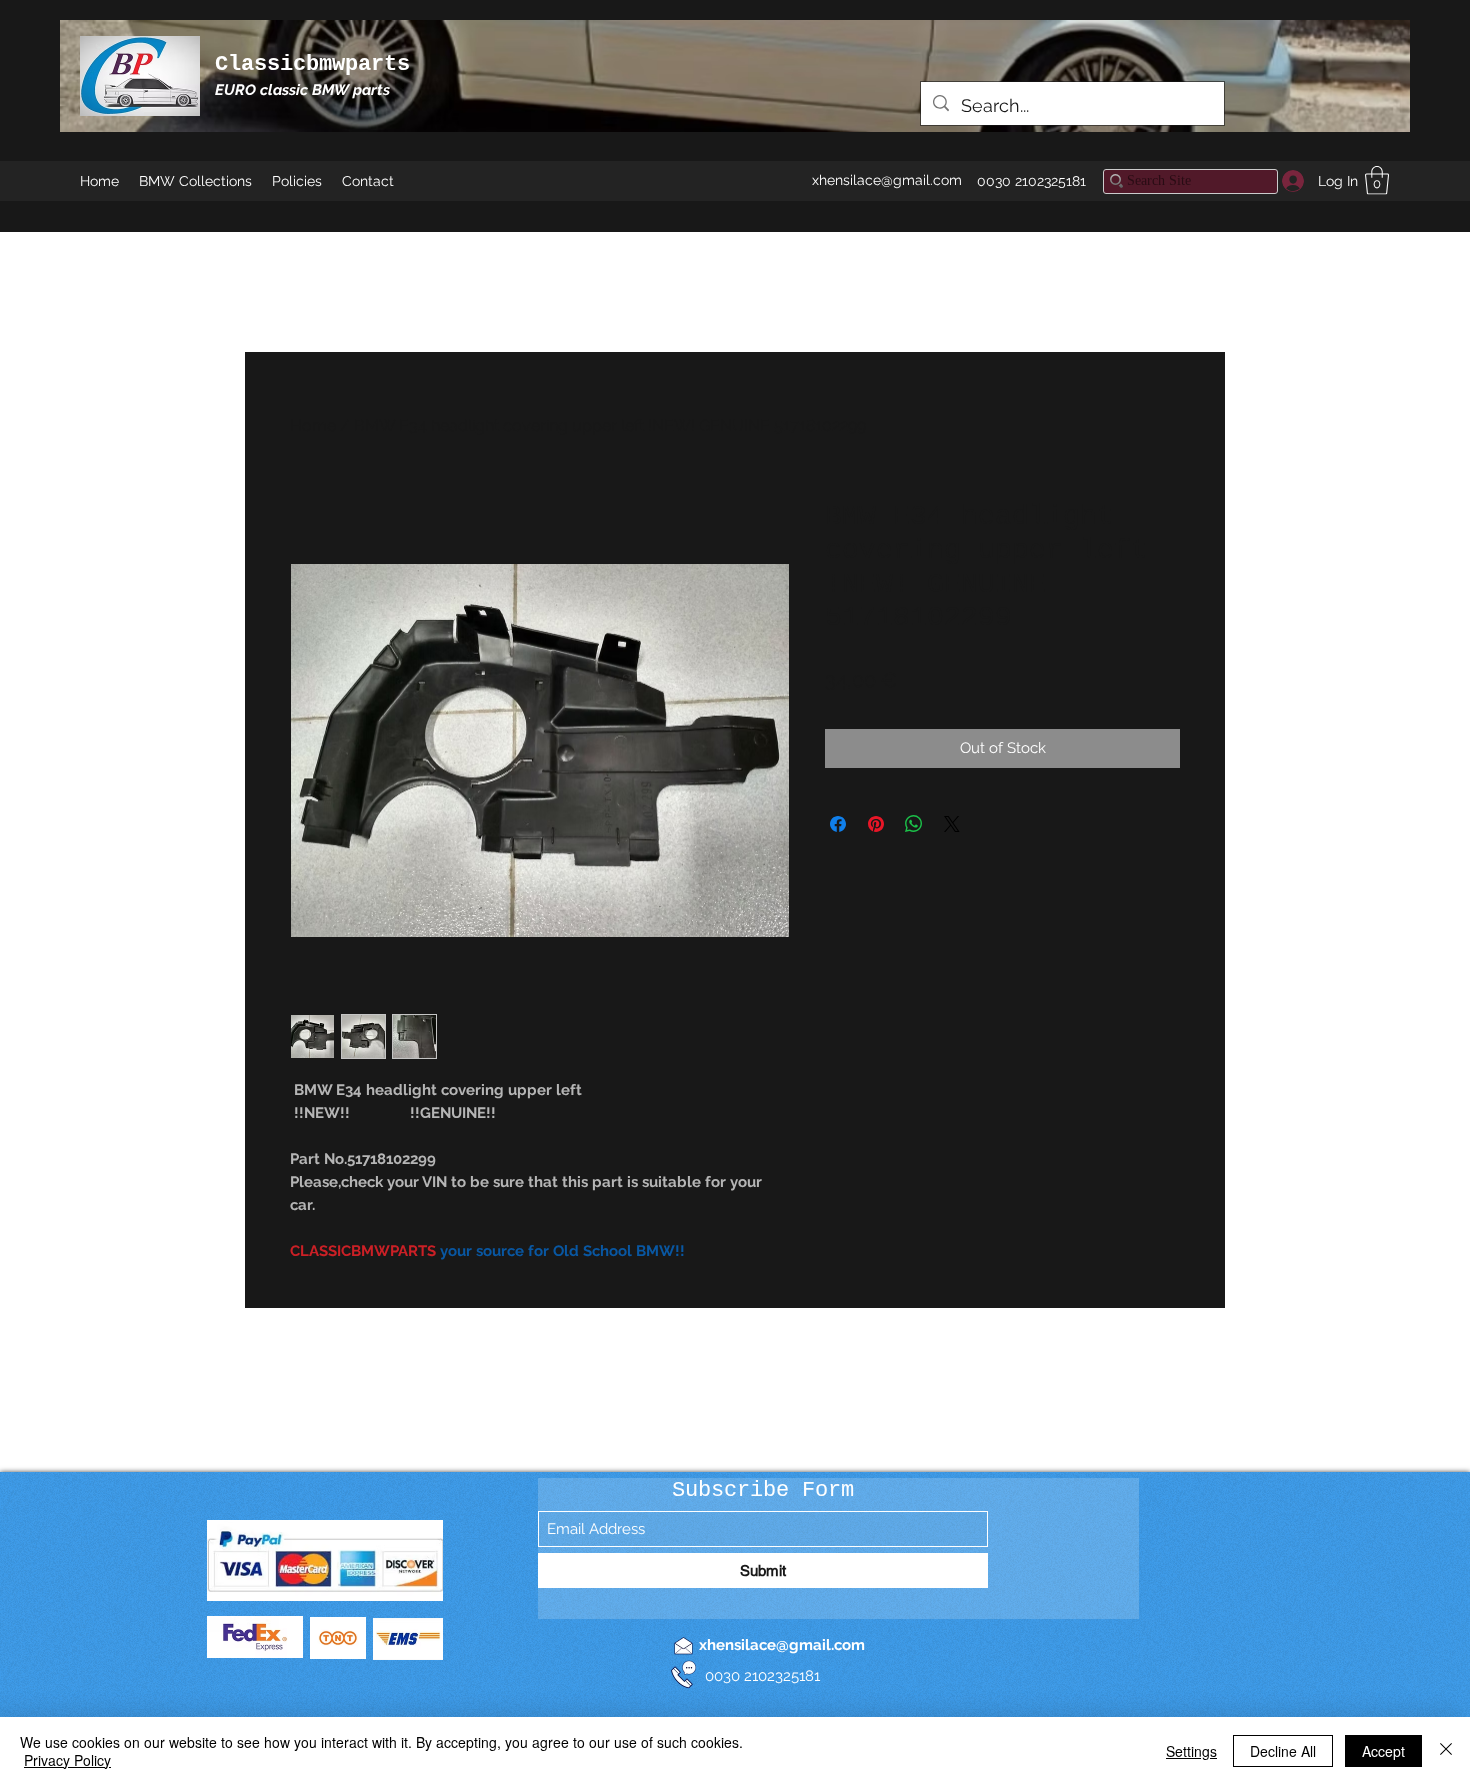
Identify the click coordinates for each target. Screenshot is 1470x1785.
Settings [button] (1191, 1751)
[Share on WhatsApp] (914, 824)
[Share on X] (952, 824)
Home (313, 425)
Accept (1383, 1751)
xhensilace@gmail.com (887, 180)
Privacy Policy (67, 1760)
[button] (1377, 180)
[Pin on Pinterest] (876, 824)
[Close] (1446, 1751)
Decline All (1283, 1751)
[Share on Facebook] (838, 824)
